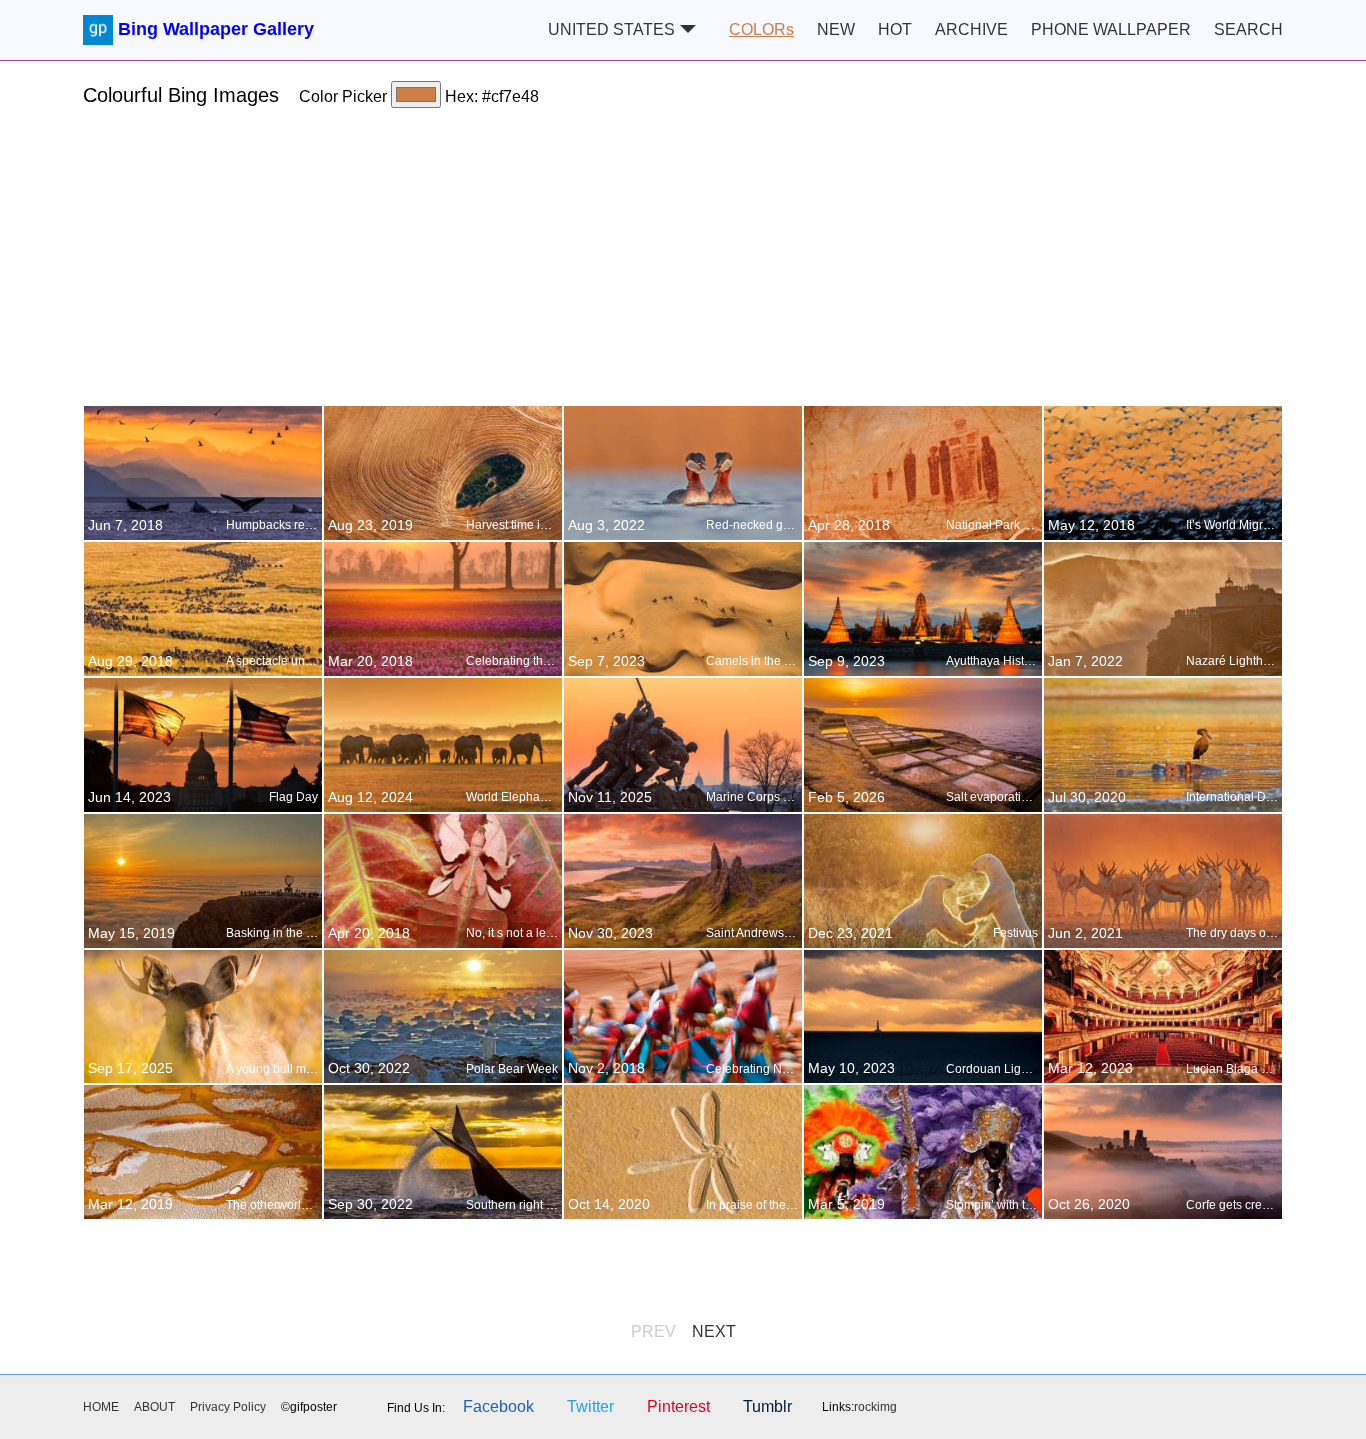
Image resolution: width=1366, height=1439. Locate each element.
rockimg (875, 1407)
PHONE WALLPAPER (1111, 29)
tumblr (767, 1406)
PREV (653, 1331)
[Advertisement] (683, 265)
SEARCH (1248, 29)
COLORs (761, 29)
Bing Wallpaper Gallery (216, 29)
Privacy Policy (228, 1407)
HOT (895, 29)
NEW (836, 29)
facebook (498, 1406)
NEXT (714, 1331)
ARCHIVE (971, 29)
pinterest (678, 1406)
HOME (101, 1407)
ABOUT (154, 1407)
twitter (590, 1406)
